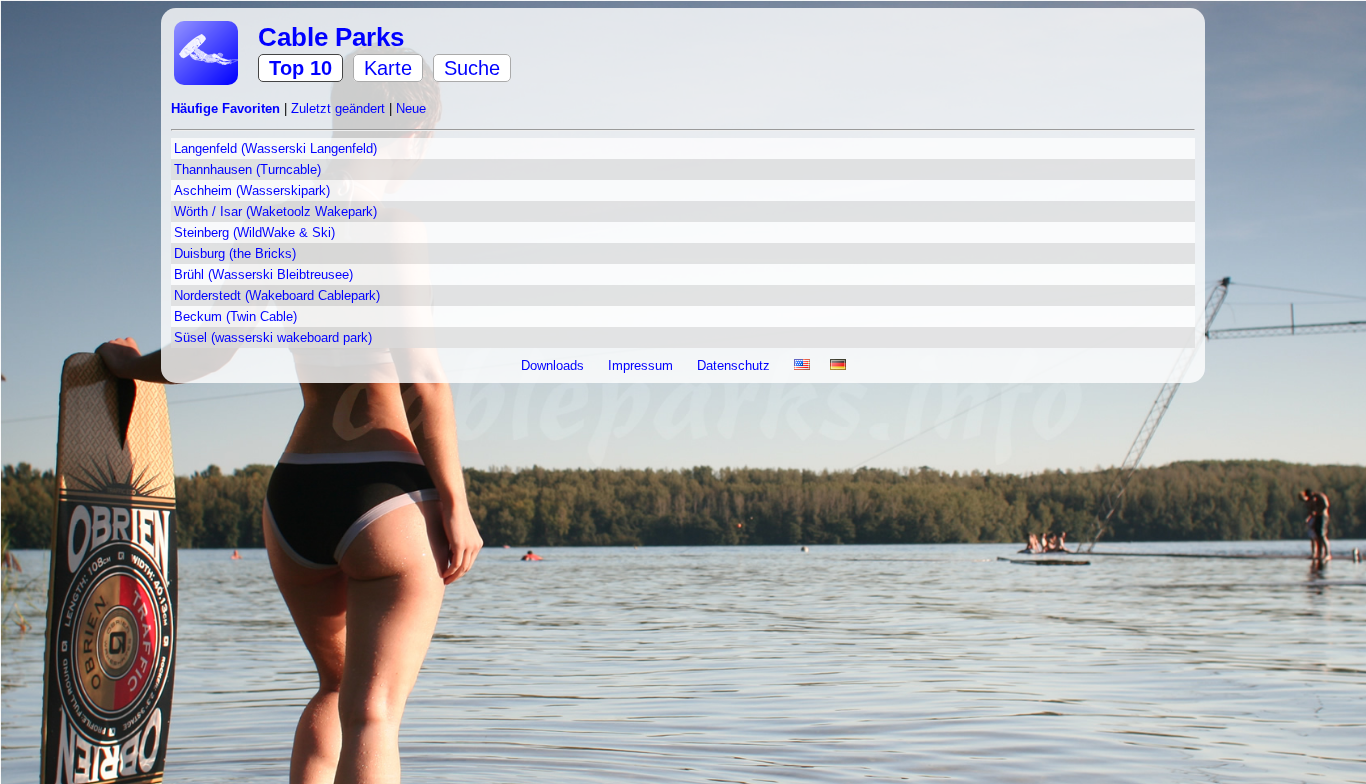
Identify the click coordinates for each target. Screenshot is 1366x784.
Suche (472, 68)
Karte (388, 68)
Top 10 (300, 68)
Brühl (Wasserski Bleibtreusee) (263, 274)
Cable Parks (331, 37)
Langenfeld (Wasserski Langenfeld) (275, 148)
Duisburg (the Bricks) (235, 253)
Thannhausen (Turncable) (247, 169)
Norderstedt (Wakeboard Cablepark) (277, 295)
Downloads (554, 365)
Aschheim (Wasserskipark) (252, 190)
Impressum (642, 365)
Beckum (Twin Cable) (235, 316)
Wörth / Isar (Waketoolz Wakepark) (275, 211)
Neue (411, 108)
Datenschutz (735, 365)
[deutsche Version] (838, 365)
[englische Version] (802, 365)
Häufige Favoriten (227, 108)
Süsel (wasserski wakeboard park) (273, 337)
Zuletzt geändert (340, 108)
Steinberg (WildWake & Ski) (254, 232)
